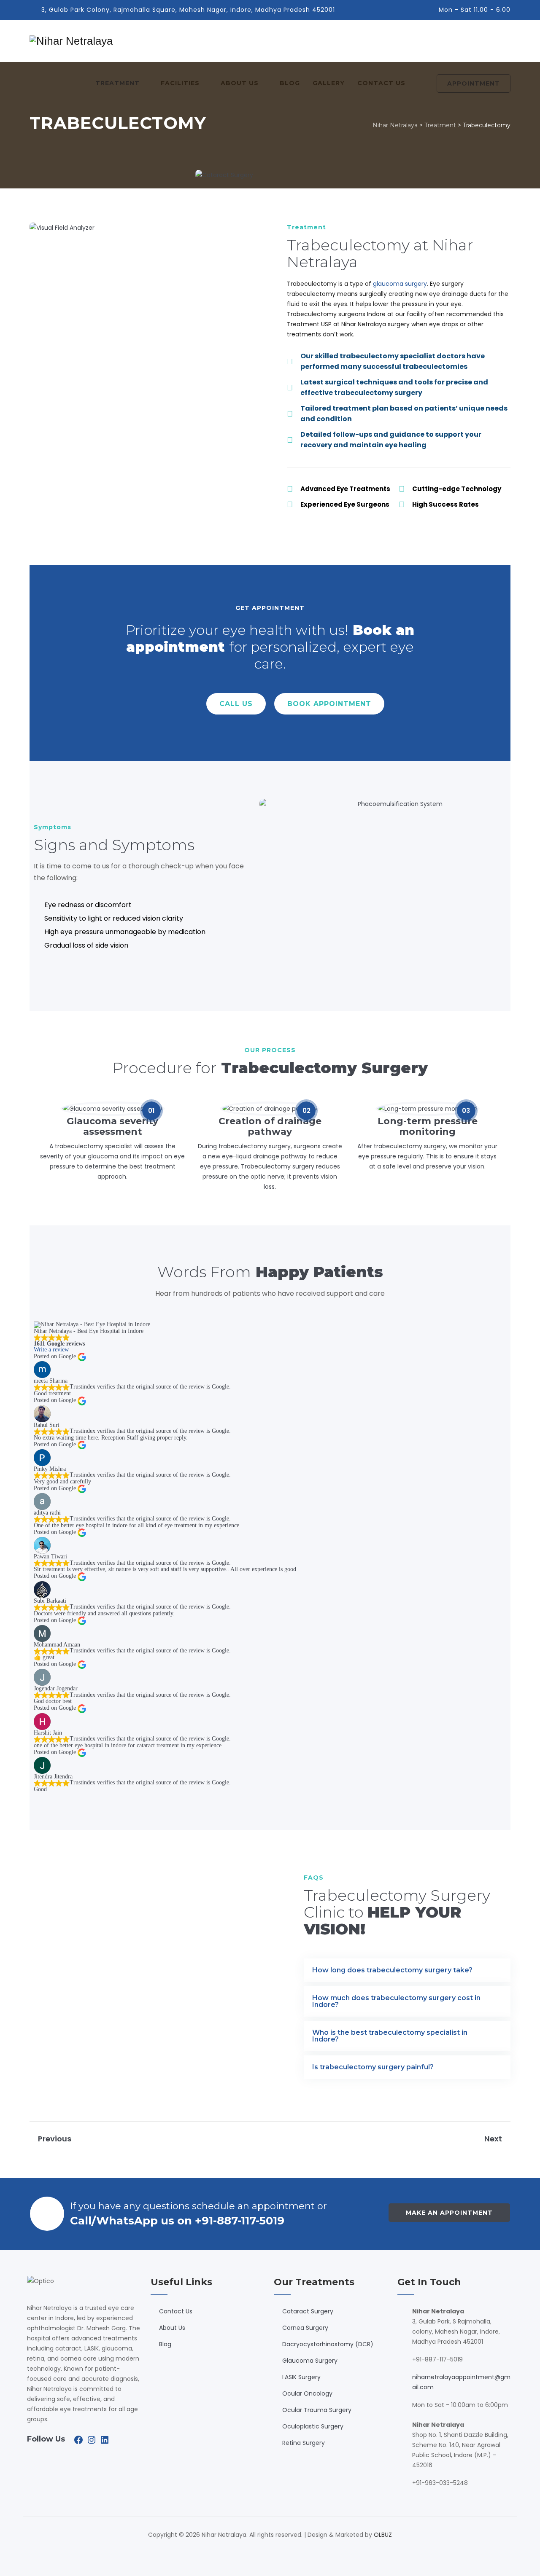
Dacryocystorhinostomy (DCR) (328, 2344)
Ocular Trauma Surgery (317, 2410)
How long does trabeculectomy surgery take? (392, 1970)
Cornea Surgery (305, 2328)
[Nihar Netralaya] (71, 41)
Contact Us (176, 2311)
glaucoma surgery (400, 284)
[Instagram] (92, 2443)
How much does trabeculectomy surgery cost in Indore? (396, 2001)
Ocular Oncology (307, 2393)
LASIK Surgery (301, 2377)
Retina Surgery (304, 2443)
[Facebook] (78, 2443)
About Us (172, 2328)
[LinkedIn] (105, 2443)
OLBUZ (383, 2535)
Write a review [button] (51, 1350)
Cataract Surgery (308, 2311)
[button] (407, 1970)
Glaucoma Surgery (310, 2361)
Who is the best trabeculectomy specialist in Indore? (390, 2036)
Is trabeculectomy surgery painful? (373, 2067)
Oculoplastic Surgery (313, 2426)
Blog (165, 2344)
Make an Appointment (449, 2213)
